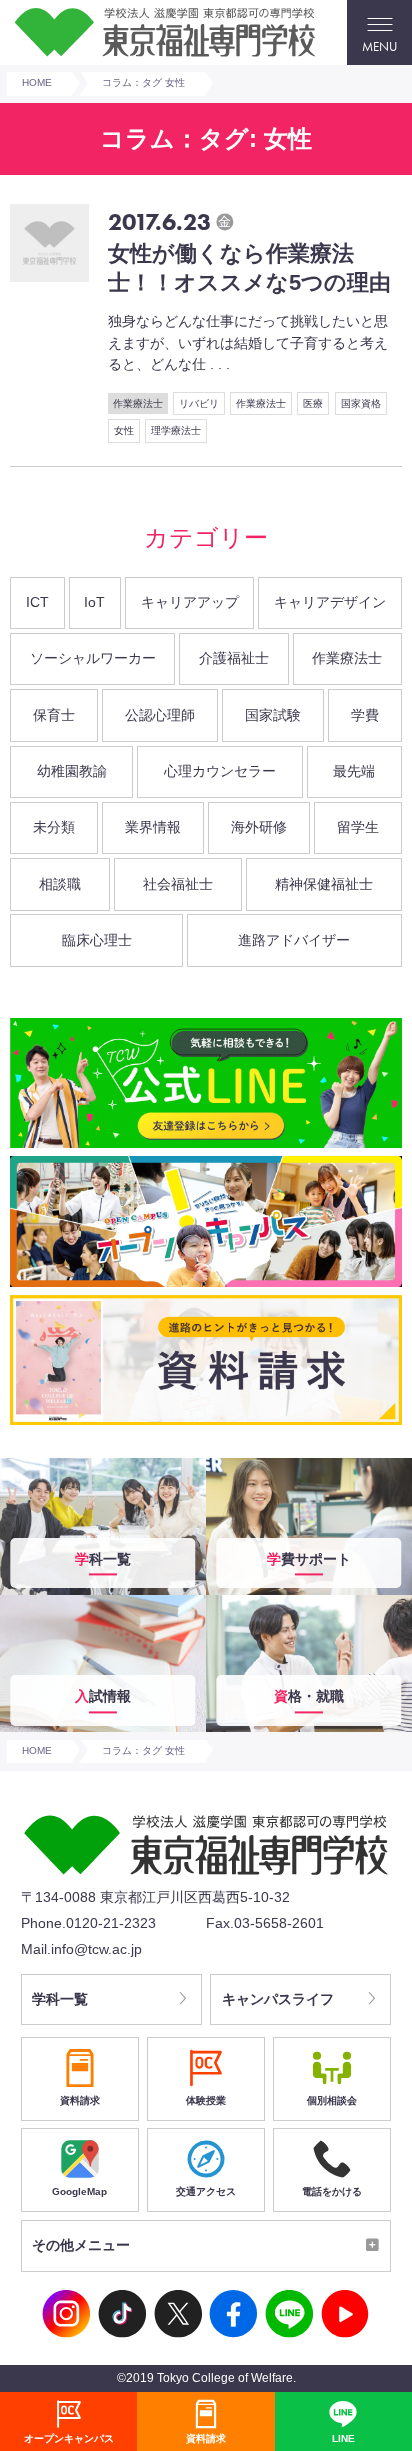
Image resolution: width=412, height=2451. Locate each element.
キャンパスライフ (278, 1999)
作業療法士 (347, 658)
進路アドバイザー (294, 940)
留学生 (358, 827)
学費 (365, 715)
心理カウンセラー (220, 771)
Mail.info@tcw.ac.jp (81, 1949)
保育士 (54, 715)
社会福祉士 (178, 884)
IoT (94, 602)
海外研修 (259, 827)
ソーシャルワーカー (93, 658)
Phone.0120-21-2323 (88, 1923)
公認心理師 (160, 715)
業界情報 (153, 827)
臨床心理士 (97, 940)
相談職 (60, 884)
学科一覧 (60, 1999)
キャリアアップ (190, 602)
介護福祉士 (234, 658)
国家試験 (273, 715)
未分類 (54, 827)
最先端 (354, 771)
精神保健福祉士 (324, 884)
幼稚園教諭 (72, 771)
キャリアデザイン (330, 602)
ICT (37, 602)
